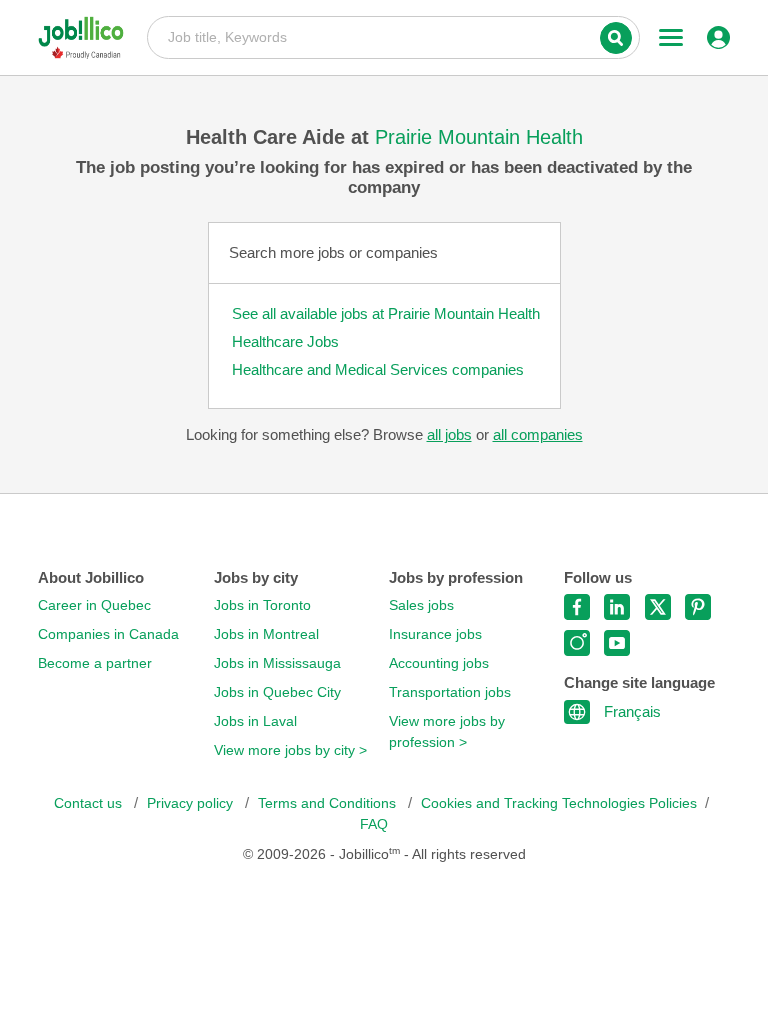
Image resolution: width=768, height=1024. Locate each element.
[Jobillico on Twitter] (658, 607)
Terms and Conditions (329, 803)
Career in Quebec (94, 605)
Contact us (90, 803)
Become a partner (95, 663)
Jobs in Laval (255, 721)
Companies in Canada (108, 634)
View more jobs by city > (290, 750)
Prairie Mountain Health (479, 137)
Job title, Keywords (393, 36)
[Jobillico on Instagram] (577, 643)
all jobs (449, 434)
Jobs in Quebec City (277, 692)
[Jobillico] (87, 37)
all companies (538, 434)
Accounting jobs (439, 663)
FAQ (374, 824)
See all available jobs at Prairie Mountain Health (386, 313)
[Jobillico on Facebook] (577, 607)
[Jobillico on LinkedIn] (617, 607)
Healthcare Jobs (285, 341)
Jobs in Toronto (262, 605)
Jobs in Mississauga (277, 663)
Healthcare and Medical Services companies (378, 369)
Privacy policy (192, 803)
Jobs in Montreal (266, 634)
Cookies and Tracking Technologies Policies (559, 803)
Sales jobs (421, 605)
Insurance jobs (435, 634)
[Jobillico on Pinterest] (698, 607)
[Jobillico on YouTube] (617, 643)
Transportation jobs (450, 692)
